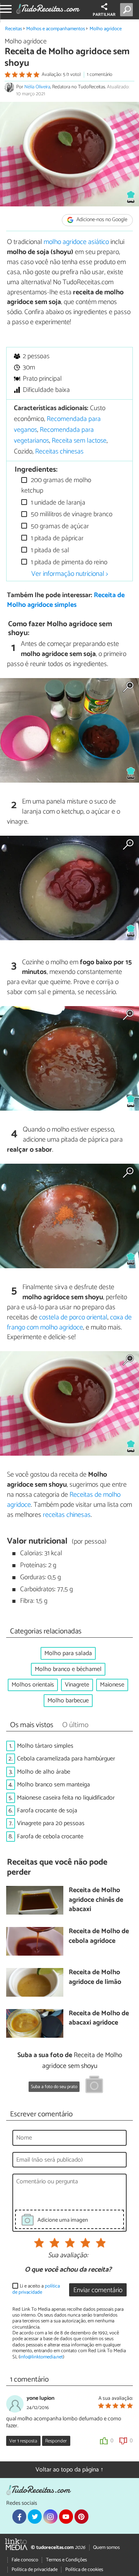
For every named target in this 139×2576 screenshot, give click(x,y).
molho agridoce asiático (76, 242)
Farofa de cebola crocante (50, 1837)
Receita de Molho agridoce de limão (95, 1978)
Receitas (14, 29)
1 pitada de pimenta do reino (68, 562)
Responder (56, 2441)
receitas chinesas (67, 1515)
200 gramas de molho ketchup (56, 485)
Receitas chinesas (59, 452)
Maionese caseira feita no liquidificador (66, 1798)
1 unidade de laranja (57, 503)
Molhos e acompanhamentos (56, 29)
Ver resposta (23, 2441)
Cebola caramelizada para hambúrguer (66, 1759)
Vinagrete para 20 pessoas (51, 1823)
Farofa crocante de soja (47, 1811)
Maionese (112, 1685)
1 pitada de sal (49, 550)
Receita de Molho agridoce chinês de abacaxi (96, 1900)
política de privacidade (36, 2289)
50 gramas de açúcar (59, 526)
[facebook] (19, 2516)
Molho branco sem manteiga (53, 1785)
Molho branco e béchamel (68, 1669)
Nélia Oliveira (37, 87)
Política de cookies (84, 2570)
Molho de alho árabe (44, 1772)
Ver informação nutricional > (70, 574)
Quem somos (106, 2548)
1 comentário (100, 75)
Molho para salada (68, 1653)
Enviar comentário (98, 2290)
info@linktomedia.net (41, 2357)
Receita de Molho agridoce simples (66, 600)
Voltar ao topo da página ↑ (69, 2470)
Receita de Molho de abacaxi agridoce (99, 2019)
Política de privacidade (35, 2570)
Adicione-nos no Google (101, 220)
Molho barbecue (68, 1701)
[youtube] (66, 2516)
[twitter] (35, 2516)
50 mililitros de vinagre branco (71, 514)
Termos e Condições (66, 2560)
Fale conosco (25, 2560)
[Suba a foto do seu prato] (94, 2086)
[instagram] (50, 2516)
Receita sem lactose (79, 441)
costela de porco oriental (73, 1317)
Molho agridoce (106, 29)
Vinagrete (77, 1685)
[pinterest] (81, 2516)
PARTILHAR (104, 15)
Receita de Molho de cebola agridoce (99, 1936)
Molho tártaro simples (45, 1746)
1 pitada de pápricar (56, 538)
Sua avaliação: (68, 2256)
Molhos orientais (33, 1685)
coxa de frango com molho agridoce (69, 1322)
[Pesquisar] (128, 10)
